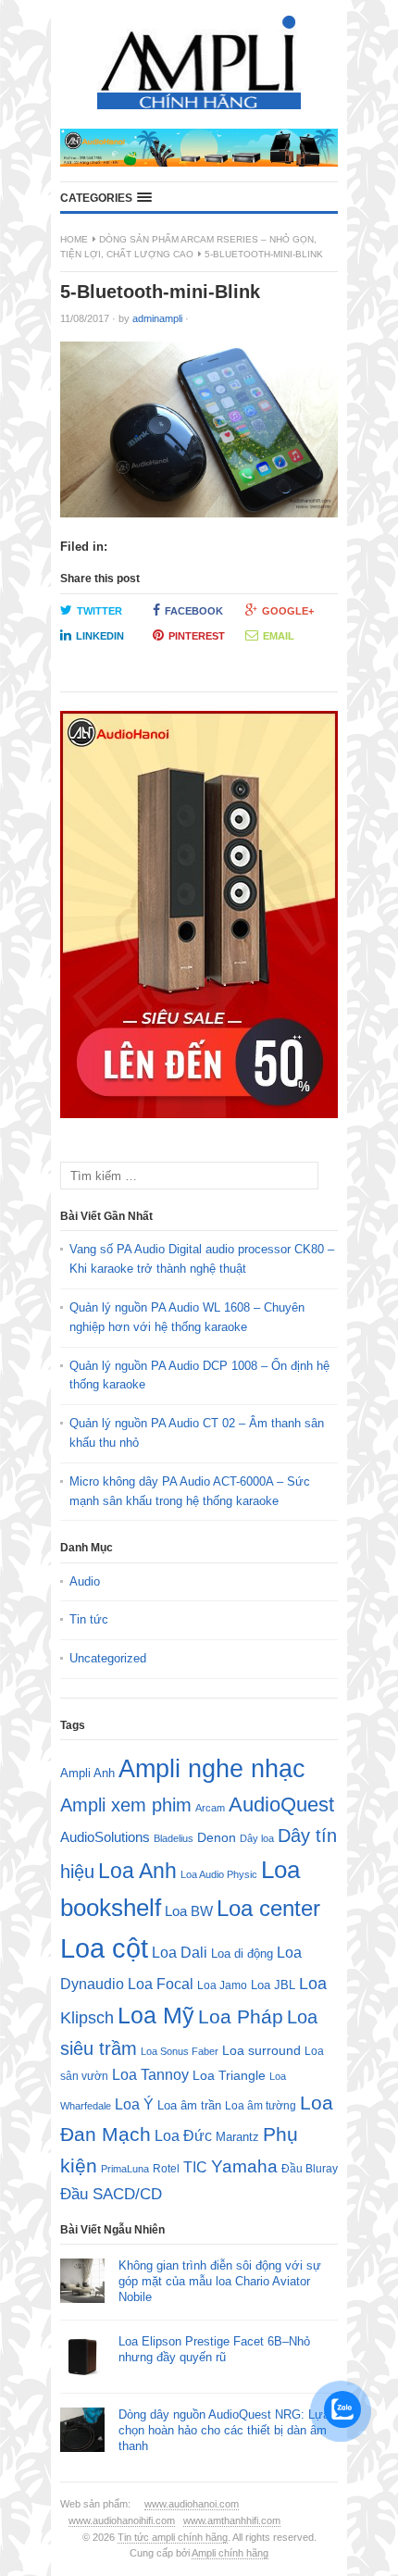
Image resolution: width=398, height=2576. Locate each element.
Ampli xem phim (126, 1805)
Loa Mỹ (156, 2016)
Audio (85, 1581)
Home (74, 239)
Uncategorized (108, 1658)
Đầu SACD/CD (111, 2194)
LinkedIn (100, 636)
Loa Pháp (241, 2016)
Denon (217, 1837)
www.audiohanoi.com (192, 2504)
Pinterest (197, 636)
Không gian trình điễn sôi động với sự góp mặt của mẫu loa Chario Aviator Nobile (220, 2281)
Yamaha (244, 2166)
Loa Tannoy (150, 2075)
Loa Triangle (229, 2076)
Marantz (237, 2137)
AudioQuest (281, 1804)
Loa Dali (180, 1953)
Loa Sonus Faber (180, 2051)
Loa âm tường (261, 2106)
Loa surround (261, 2051)
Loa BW (189, 1911)
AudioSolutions (105, 1837)
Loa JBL (273, 1985)
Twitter (99, 611)
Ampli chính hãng (230, 2553)
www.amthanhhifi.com (232, 2520)
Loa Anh (137, 1871)
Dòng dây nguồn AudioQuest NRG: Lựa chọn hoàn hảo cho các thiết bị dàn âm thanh (224, 2430)
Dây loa (257, 1838)
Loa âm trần (189, 2105)
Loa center (268, 1909)
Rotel (166, 2168)
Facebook (194, 611)
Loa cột (104, 1948)
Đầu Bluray (310, 2169)
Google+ (288, 611)
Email (279, 636)
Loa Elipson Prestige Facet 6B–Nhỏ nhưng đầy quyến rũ (214, 2349)
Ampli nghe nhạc (212, 1769)
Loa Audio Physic (219, 1874)
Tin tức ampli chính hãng (173, 2537)
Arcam (210, 1808)
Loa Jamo (222, 1985)
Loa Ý (134, 2104)
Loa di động (242, 1954)
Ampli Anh (87, 1773)
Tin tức (89, 1619)
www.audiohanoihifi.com (122, 2520)
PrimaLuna (125, 2169)
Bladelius (174, 1838)
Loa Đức (183, 2136)
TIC (195, 2167)
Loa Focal (161, 1984)
